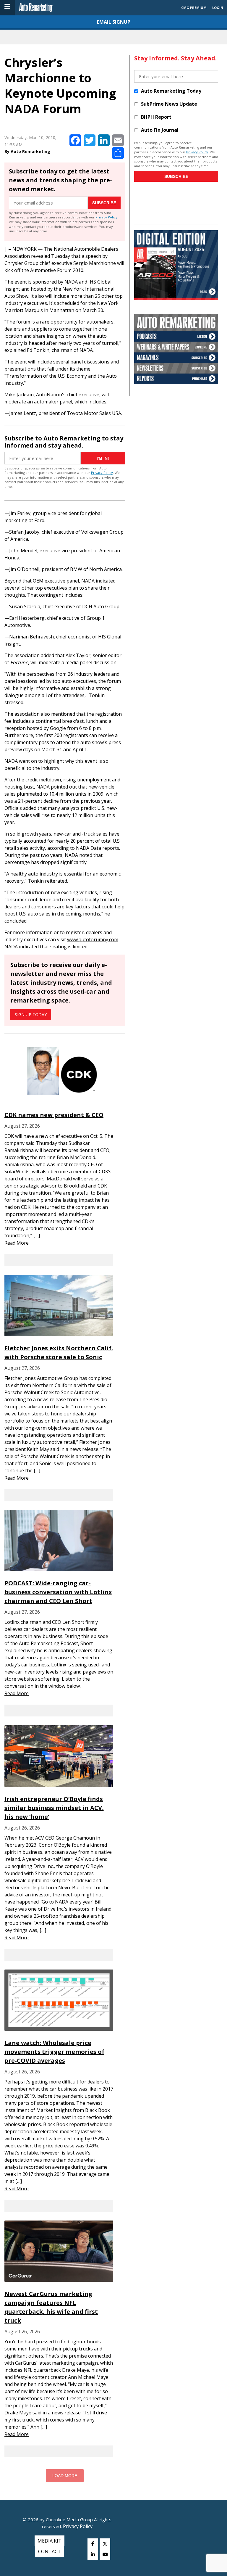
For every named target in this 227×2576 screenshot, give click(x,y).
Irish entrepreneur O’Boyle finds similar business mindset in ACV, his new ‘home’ (54, 1808)
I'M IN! (103, 458)
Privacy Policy (106, 217)
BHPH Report (156, 117)
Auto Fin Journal (160, 130)
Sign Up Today (31, 1015)
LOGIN (218, 8)
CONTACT (50, 2551)
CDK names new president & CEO (54, 1115)
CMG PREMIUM (194, 8)
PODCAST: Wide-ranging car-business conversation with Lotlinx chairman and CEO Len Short (58, 1592)
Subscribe (104, 203)
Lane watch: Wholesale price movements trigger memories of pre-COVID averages (54, 2052)
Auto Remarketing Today (171, 91)
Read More (17, 1243)
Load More (65, 2476)
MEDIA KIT (50, 2541)
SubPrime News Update (169, 104)
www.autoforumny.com (93, 939)
